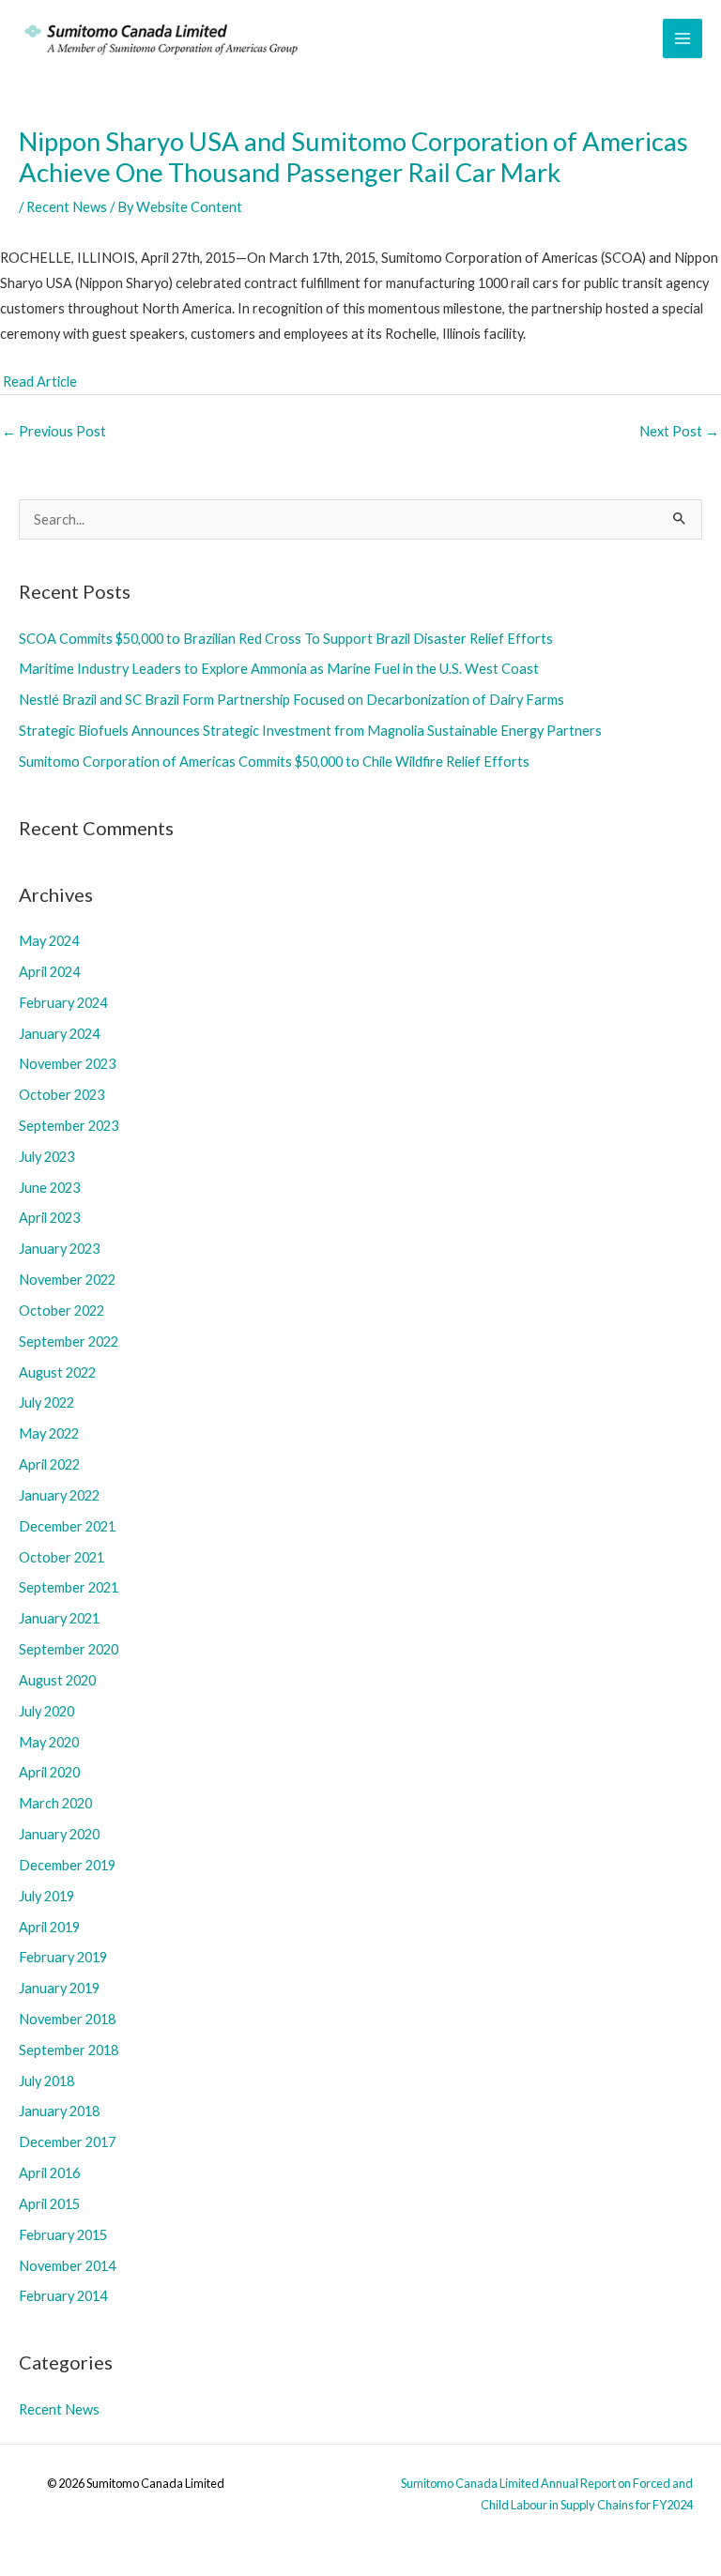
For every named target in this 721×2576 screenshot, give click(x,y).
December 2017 (67, 2142)
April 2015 (49, 2204)
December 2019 (67, 1865)
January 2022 (59, 1495)
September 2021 (69, 1587)
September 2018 (69, 2050)
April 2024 (49, 972)
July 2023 (46, 1157)
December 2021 (67, 1526)
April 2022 (49, 1464)
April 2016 (49, 2173)
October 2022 (61, 1311)
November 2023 (67, 1064)
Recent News (67, 207)
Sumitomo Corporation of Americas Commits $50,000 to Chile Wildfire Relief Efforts (274, 762)
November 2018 (67, 2019)
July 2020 (46, 1711)
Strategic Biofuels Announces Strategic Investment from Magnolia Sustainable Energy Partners (310, 731)
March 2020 (55, 1803)
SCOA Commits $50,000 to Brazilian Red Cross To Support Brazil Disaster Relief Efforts (286, 639)
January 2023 (59, 1249)
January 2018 (59, 2111)
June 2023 (49, 1188)
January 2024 (59, 1034)
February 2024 (63, 1003)
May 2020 (49, 1742)
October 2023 (61, 1095)
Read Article (40, 381)
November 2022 (67, 1280)
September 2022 (69, 1341)
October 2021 (61, 1557)
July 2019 (46, 1896)
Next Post (679, 431)
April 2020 (49, 1772)
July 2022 (46, 1402)
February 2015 (63, 2235)
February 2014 (63, 2296)
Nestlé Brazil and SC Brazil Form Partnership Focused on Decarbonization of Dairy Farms (291, 700)
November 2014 (67, 2266)
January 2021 (59, 1618)
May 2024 (49, 941)
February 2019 (63, 1957)
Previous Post (54, 431)
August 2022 (57, 1372)
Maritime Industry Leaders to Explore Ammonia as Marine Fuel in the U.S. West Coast (279, 669)
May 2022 (49, 1433)
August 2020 (57, 1680)
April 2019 (49, 1927)
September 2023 (69, 1126)
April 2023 (49, 1218)
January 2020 (59, 1834)
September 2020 (69, 1649)
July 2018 (46, 2081)
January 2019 (59, 1988)
